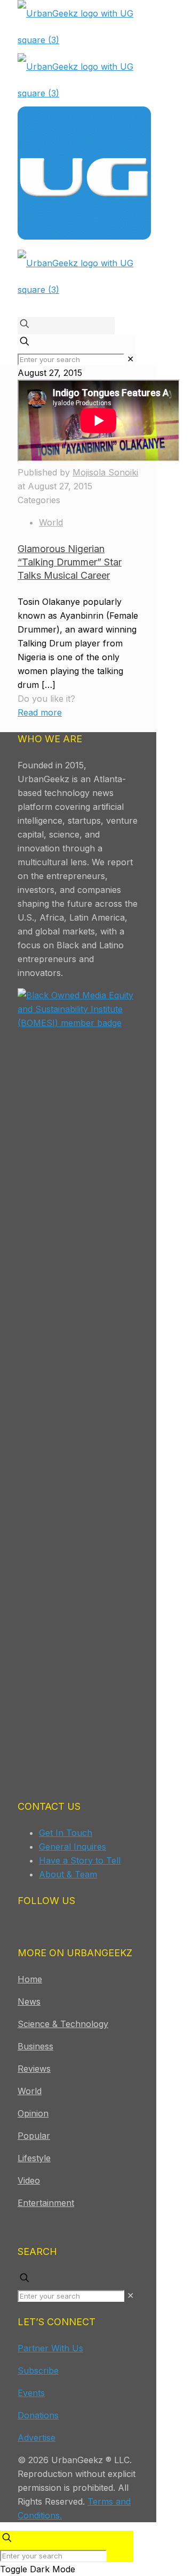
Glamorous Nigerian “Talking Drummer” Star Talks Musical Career (70, 562)
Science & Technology (63, 2024)
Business (35, 2046)
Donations (38, 2415)
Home (30, 1979)
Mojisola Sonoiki (105, 472)
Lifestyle (34, 2158)
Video (29, 2180)
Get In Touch (66, 1833)
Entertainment (46, 2203)
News (29, 2001)
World (51, 522)
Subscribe (38, 2370)
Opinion (33, 2113)
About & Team (68, 1874)
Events (31, 2393)
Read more (40, 712)
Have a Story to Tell (80, 1860)
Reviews (34, 2069)
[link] (130, 359)
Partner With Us (50, 2348)
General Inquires (73, 1847)
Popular (34, 2136)
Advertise (37, 2438)
